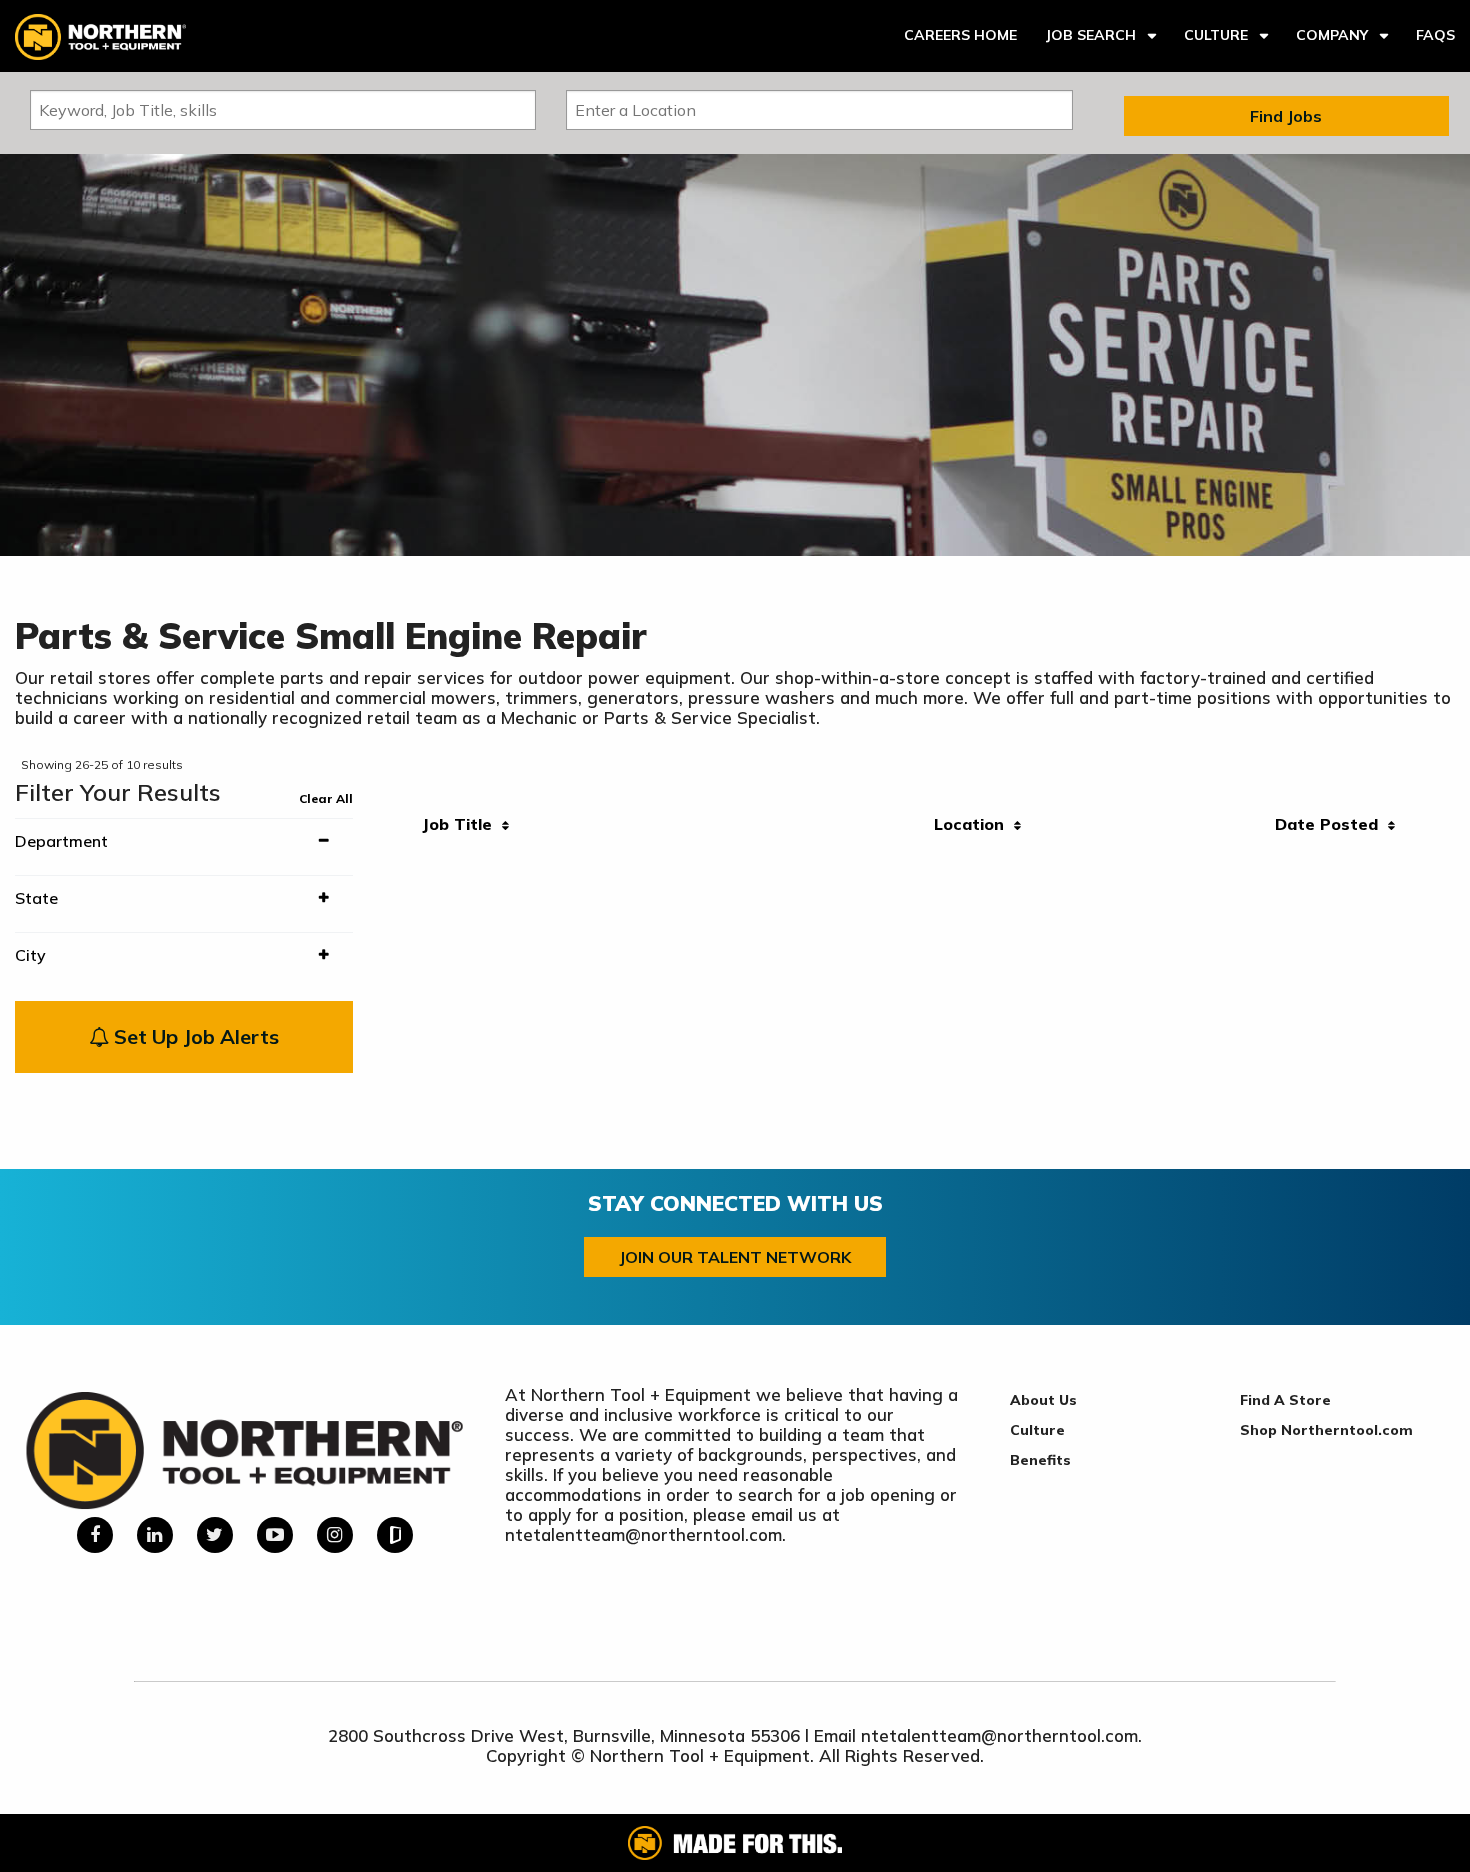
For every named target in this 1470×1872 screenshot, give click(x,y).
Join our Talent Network (735, 1257)
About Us (1043, 1400)
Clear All (326, 798)
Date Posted (1331, 824)
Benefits (1040, 1460)
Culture (1216, 35)
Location (974, 824)
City (30, 955)
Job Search (1090, 35)
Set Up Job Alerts (194, 1036)
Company (1332, 35)
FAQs (1435, 35)
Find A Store (1285, 1400)
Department (61, 841)
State (36, 898)
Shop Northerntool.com (1326, 1430)
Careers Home (960, 35)
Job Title (462, 824)
